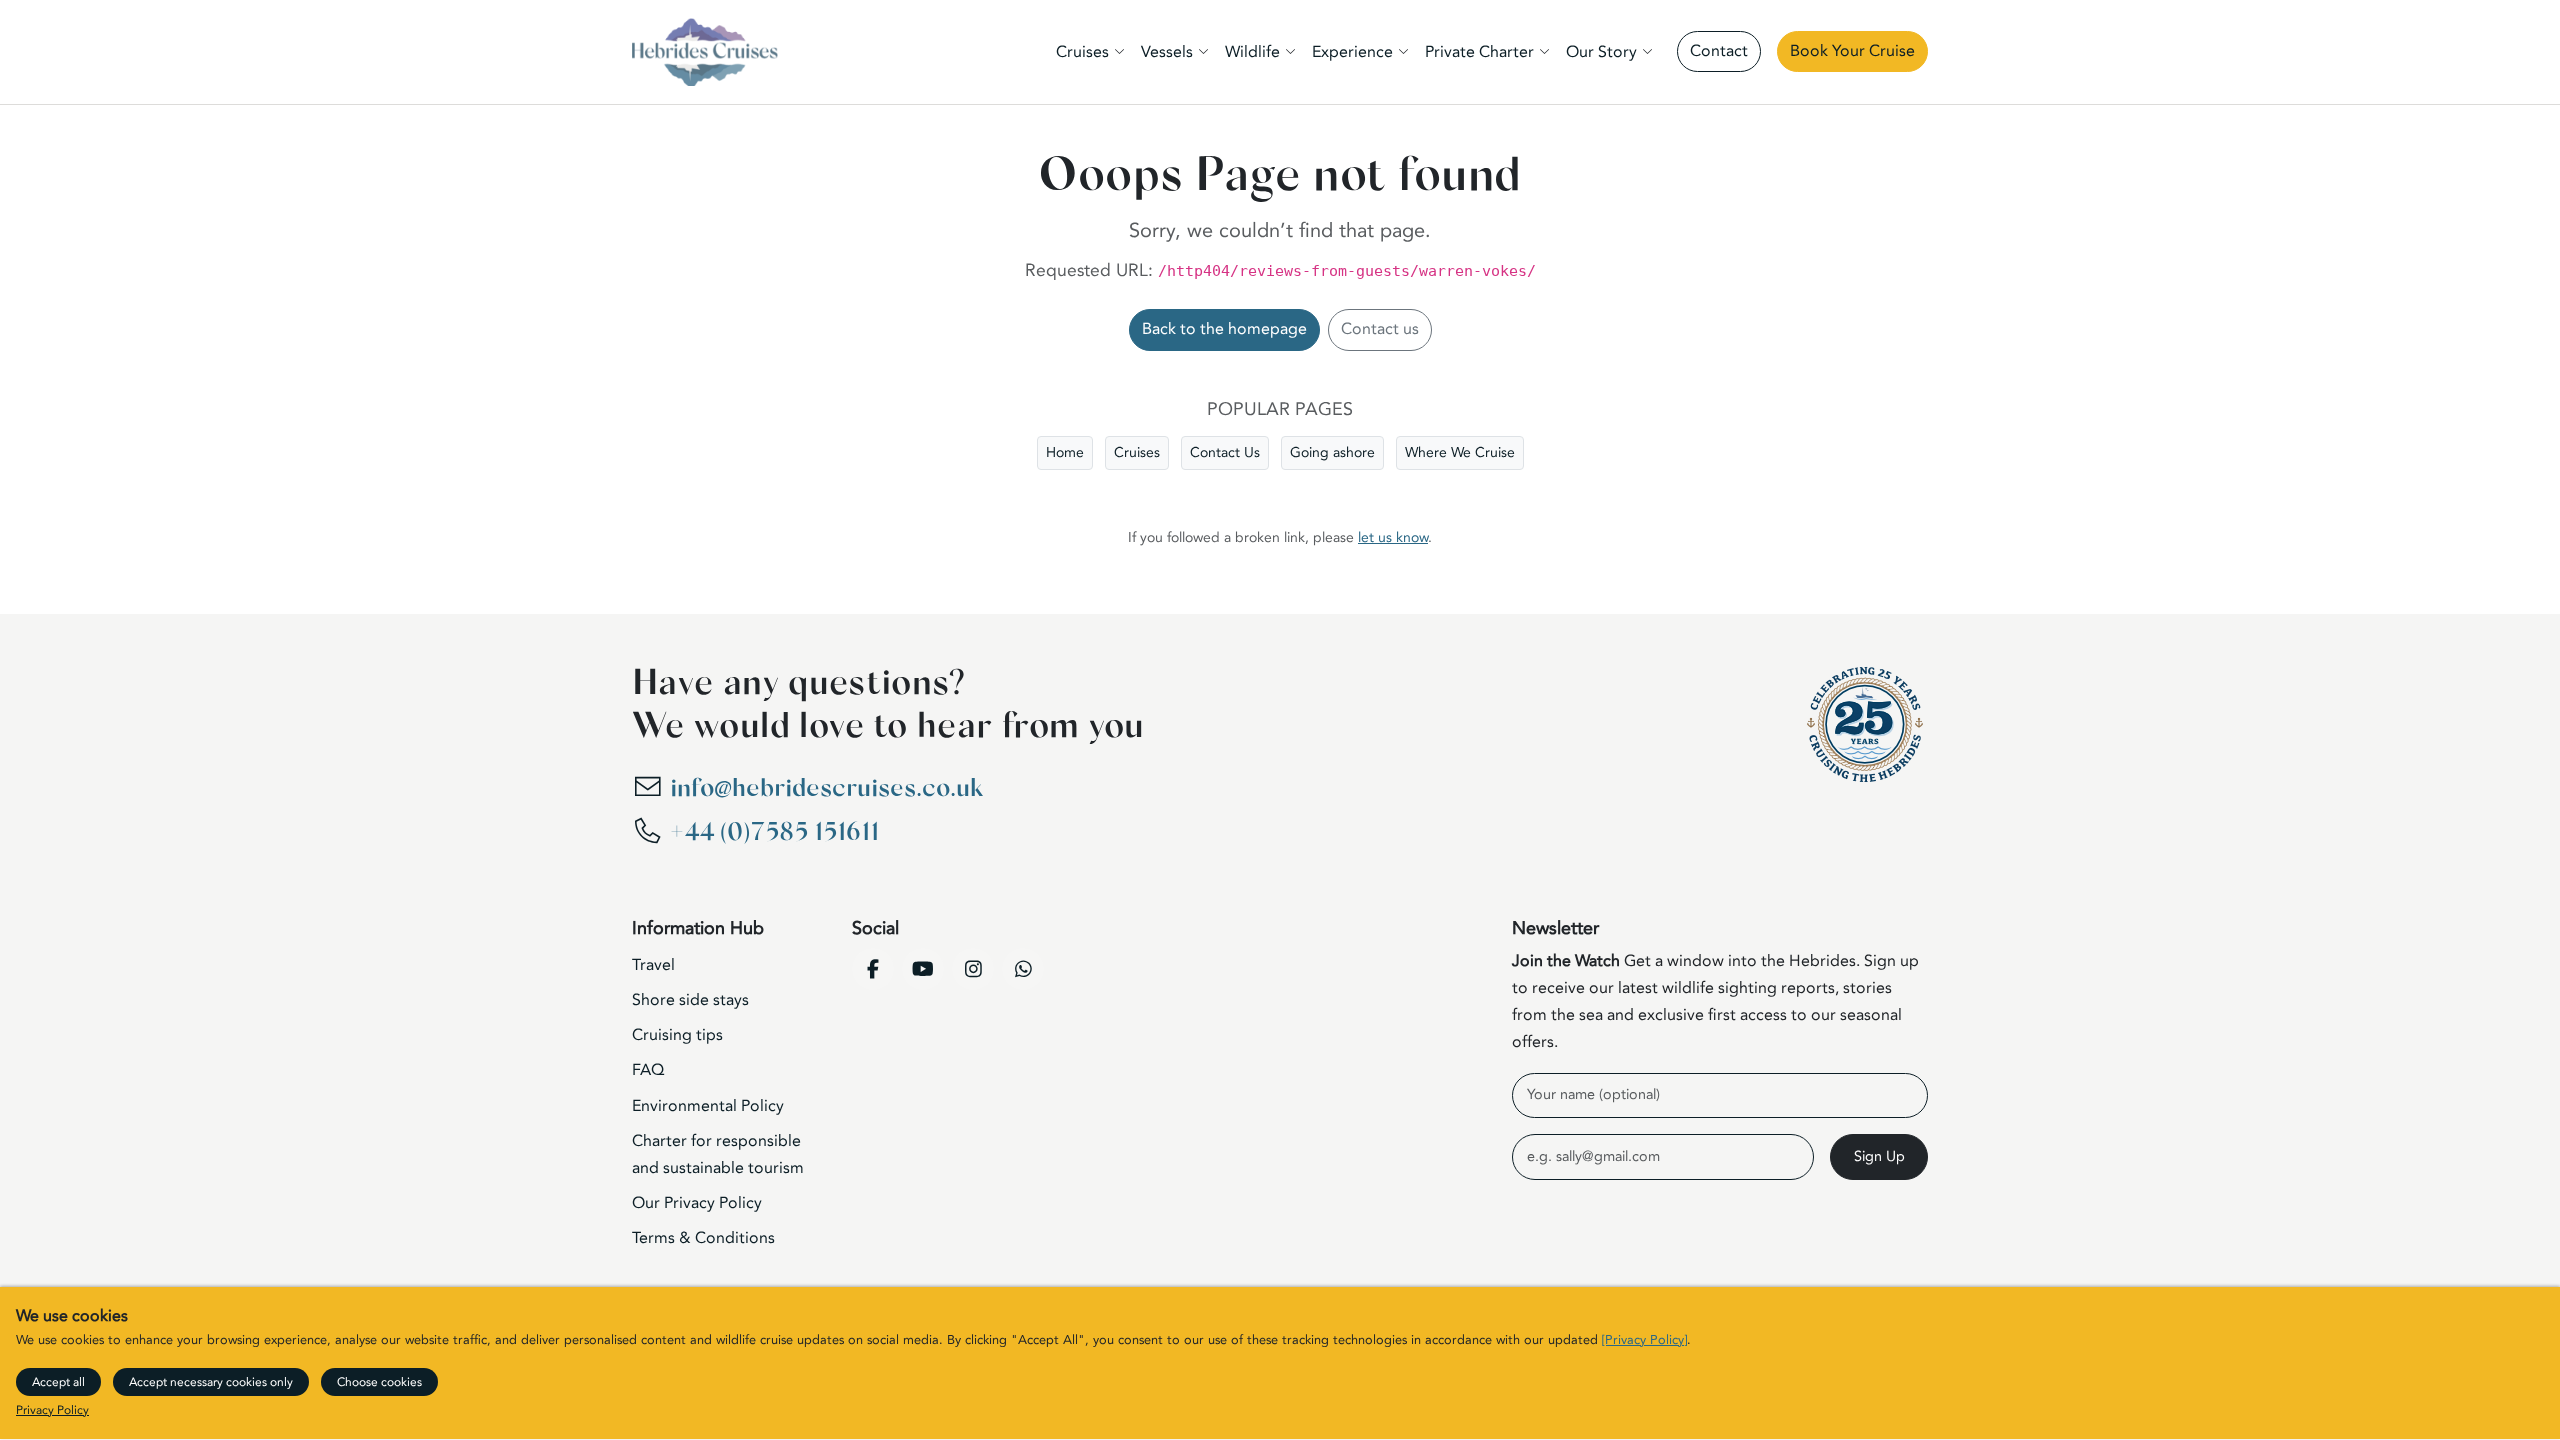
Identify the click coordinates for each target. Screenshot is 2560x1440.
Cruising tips (677, 1035)
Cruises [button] (1082, 52)
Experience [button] (1352, 52)
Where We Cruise (1460, 452)
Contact (1719, 51)
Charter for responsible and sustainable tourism (718, 1154)
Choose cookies (379, 1382)
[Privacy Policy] (1644, 1341)
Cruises (1137, 452)
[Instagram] (973, 969)
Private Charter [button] (1479, 52)
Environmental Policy (708, 1106)
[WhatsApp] (1023, 969)
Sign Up (1879, 1156)
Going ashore (1332, 452)
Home (1065, 452)
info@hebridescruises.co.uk (826, 788)
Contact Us (1225, 452)
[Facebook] (873, 969)
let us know (1393, 537)
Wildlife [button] (1252, 52)
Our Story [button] (1601, 52)
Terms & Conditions (703, 1238)
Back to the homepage (1224, 329)
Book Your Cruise (1852, 51)
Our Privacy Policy (697, 1203)
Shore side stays (690, 1000)
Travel (653, 965)
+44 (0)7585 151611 (774, 832)
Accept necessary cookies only (211, 1382)
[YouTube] (923, 969)
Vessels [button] (1167, 52)
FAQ (648, 1070)
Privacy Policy (52, 1411)
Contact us (1380, 329)
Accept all (58, 1382)
